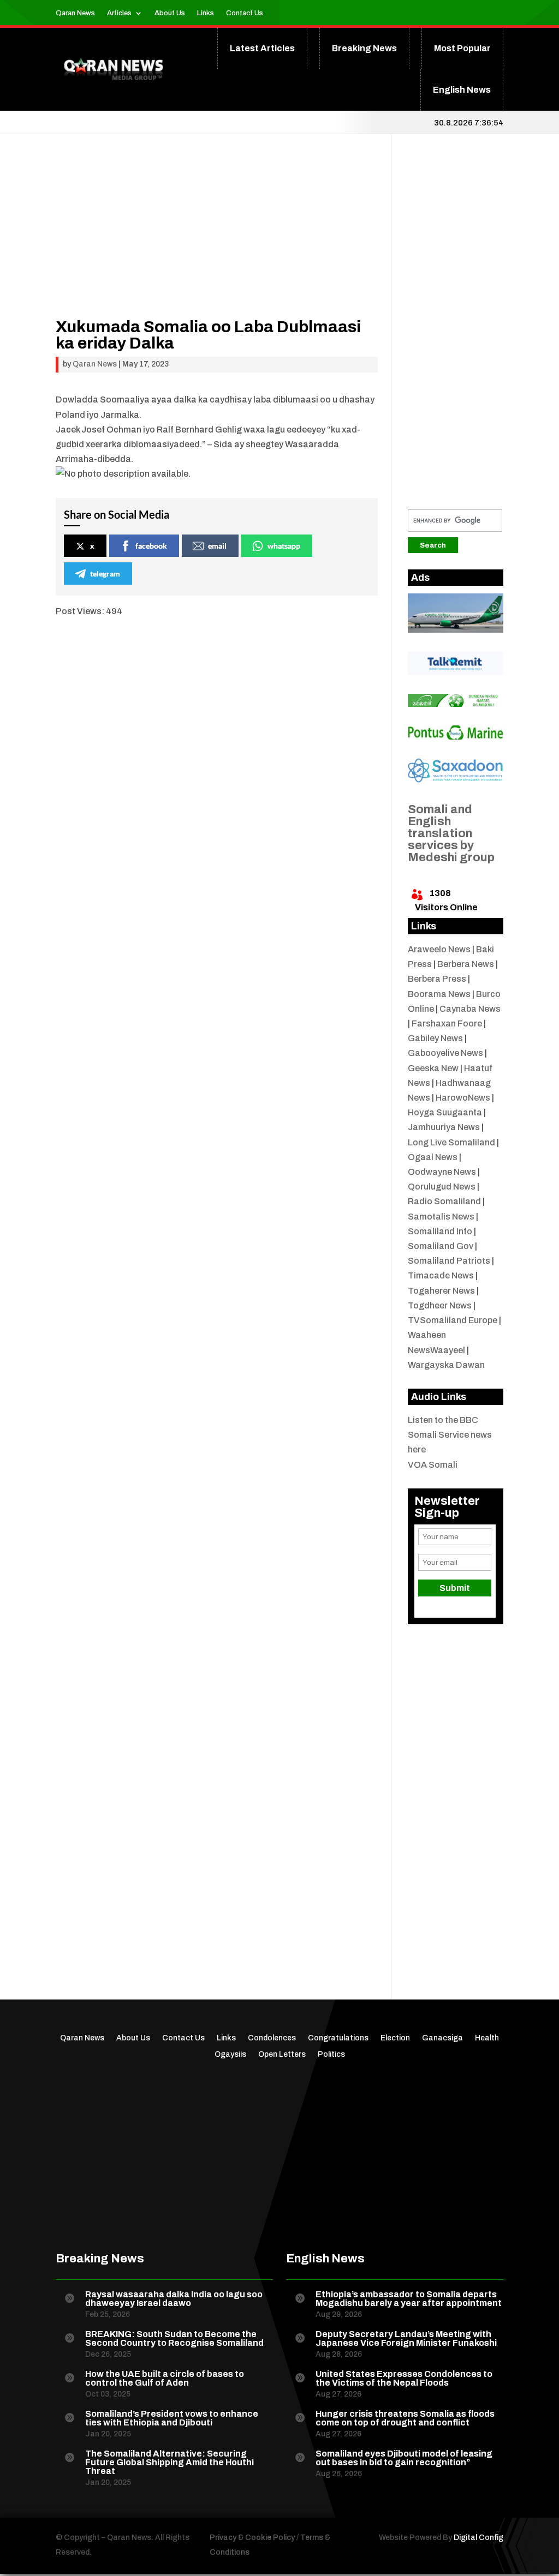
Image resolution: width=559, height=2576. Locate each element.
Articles (119, 13)
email (217, 546)
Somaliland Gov (441, 1246)
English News (462, 90)
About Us (170, 13)
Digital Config (478, 2538)
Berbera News (466, 964)
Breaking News (364, 48)
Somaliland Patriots (449, 1261)
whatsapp (284, 546)
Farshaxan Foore (447, 1023)
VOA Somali (433, 1465)
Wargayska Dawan (446, 1365)
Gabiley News (435, 1038)
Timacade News (441, 1275)
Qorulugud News (442, 1187)
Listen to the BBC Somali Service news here (450, 1435)
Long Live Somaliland (451, 1142)
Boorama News (439, 994)
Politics (331, 2055)
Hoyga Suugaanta (445, 1112)
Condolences (272, 2038)
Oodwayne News (442, 1172)
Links (206, 13)
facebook (151, 546)
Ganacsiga (442, 2038)
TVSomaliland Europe (453, 1320)
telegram (105, 574)
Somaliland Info (440, 1231)
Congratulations (338, 2038)
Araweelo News (439, 949)
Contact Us (245, 13)
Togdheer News (440, 1305)
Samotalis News (441, 1217)
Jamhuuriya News (444, 1127)
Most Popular (462, 48)
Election (395, 2038)
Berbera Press (437, 979)
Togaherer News (441, 1291)
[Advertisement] (217, 242)
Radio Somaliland (444, 1201)
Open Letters (282, 2055)
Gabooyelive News (445, 1053)
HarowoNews (463, 1098)
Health (487, 2038)
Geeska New (433, 1068)
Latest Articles (262, 48)
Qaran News (75, 13)
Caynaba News (470, 1009)
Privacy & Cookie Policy (252, 2538)
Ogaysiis (230, 2055)
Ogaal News (433, 1157)
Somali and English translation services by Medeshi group (451, 833)
